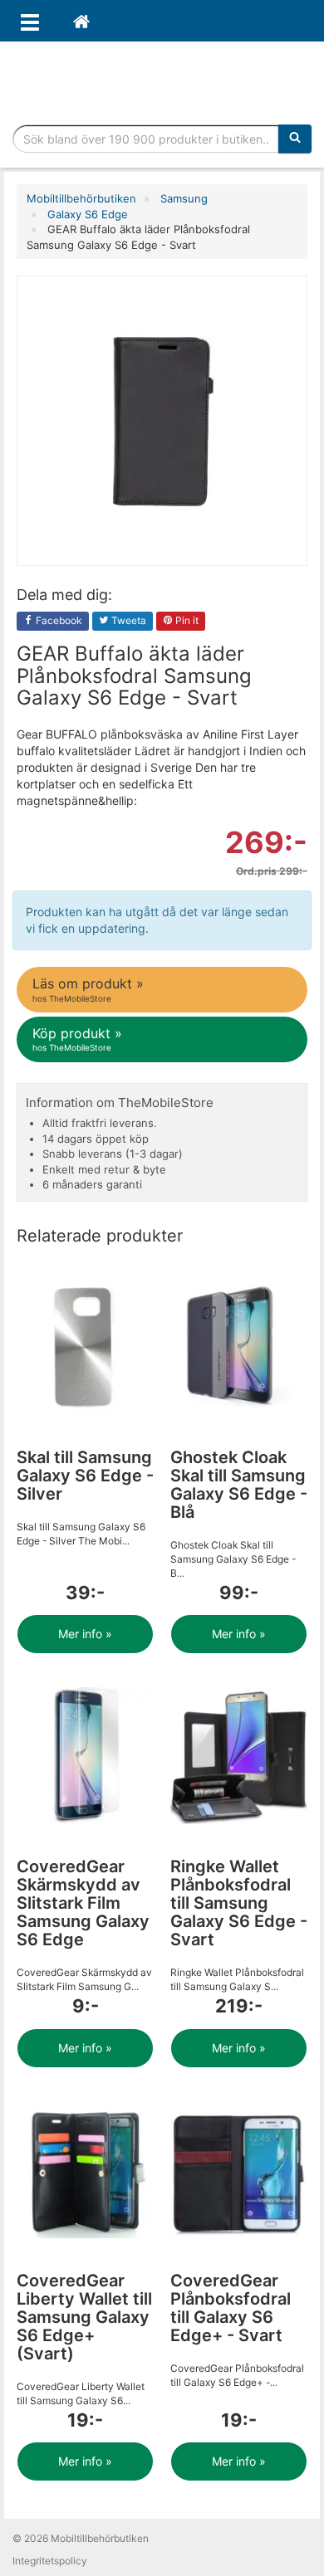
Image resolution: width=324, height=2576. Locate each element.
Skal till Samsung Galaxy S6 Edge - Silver (85, 1476)
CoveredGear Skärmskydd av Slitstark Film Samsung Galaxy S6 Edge (83, 1903)
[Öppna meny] (30, 21)
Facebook (58, 620)
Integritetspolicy (50, 2561)
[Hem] (81, 21)
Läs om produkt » (88, 989)
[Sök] (295, 139)
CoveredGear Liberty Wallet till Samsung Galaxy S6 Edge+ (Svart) (84, 2317)
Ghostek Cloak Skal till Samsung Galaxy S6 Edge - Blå (239, 1485)
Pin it (186, 620)
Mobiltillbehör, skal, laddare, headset (162, 79)
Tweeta (128, 620)
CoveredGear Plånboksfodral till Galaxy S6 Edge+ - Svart (231, 2308)
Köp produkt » (77, 1039)
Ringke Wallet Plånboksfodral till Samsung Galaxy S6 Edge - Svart (239, 1903)
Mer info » (85, 1634)
